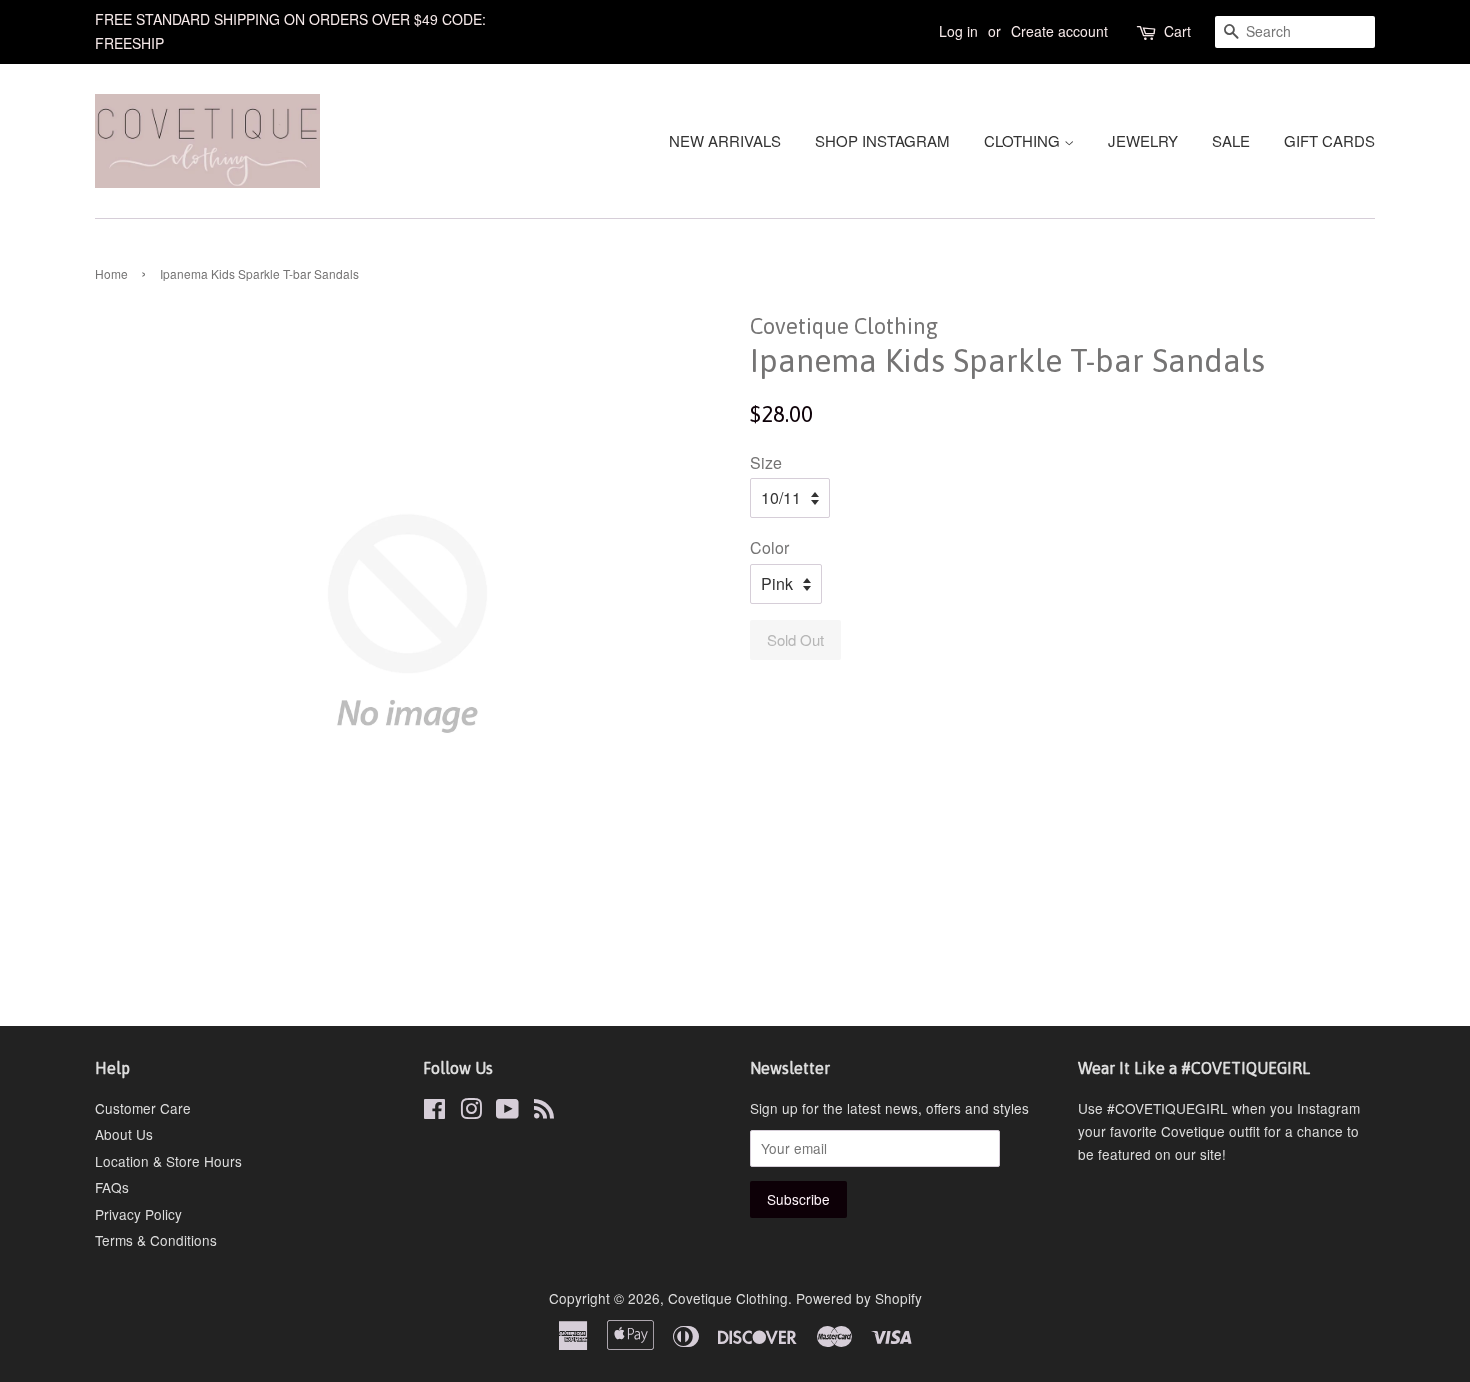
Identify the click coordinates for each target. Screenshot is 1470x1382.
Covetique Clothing (728, 1298)
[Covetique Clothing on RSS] (544, 1112)
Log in (958, 31)
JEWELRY (1143, 140)
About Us (124, 1134)
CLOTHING (1024, 140)
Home (111, 273)
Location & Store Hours (168, 1161)
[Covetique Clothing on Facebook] (434, 1112)
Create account (1059, 31)
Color (769, 547)
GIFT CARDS (1329, 140)
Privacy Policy (138, 1214)
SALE (1231, 140)
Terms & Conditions (156, 1240)
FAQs (112, 1187)
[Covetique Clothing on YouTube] (507, 1112)
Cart (1177, 31)
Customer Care (143, 1108)
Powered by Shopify (859, 1298)
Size (766, 462)
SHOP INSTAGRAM (882, 140)
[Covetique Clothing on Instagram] (471, 1112)
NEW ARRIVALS (725, 140)
